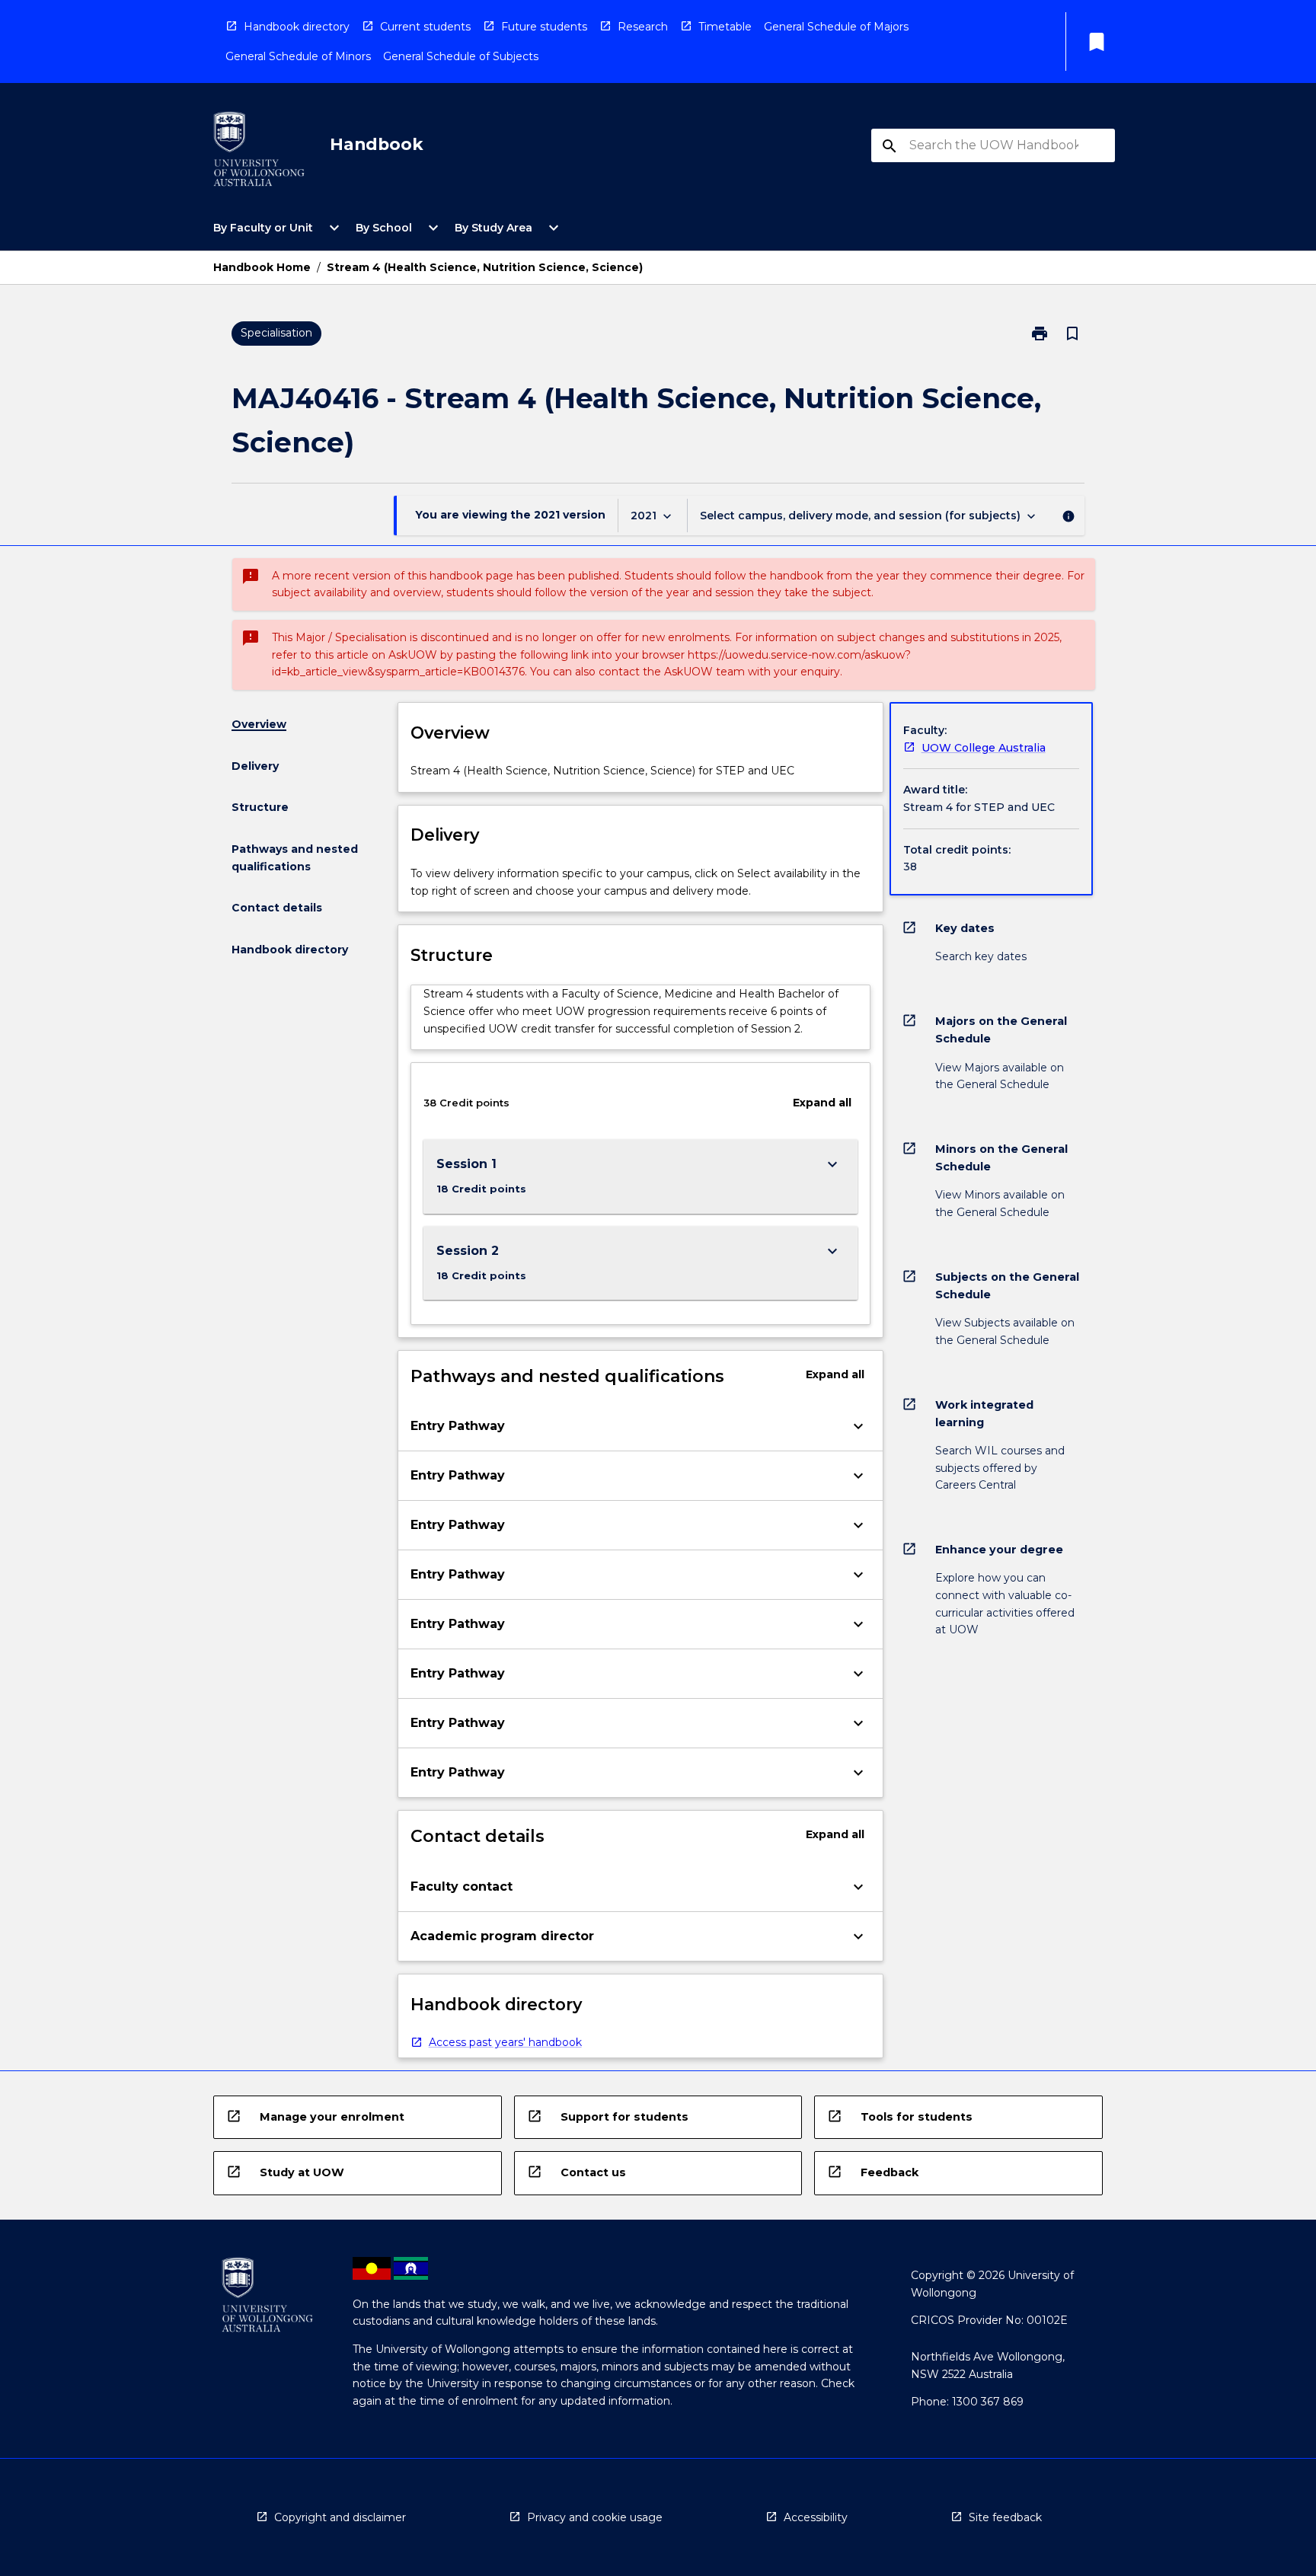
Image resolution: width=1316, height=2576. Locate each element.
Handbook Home (262, 267)
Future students (544, 27)
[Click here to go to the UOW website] (259, 152)
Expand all (822, 1103)
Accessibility (816, 2517)
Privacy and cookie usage (595, 2517)
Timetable (725, 27)
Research (643, 27)
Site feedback (1005, 2517)
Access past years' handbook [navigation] (505, 2042)
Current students (425, 27)
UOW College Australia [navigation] (984, 748)
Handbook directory (297, 27)
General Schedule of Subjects (461, 56)
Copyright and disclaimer (340, 2517)
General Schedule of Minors (298, 56)
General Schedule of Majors (836, 27)
